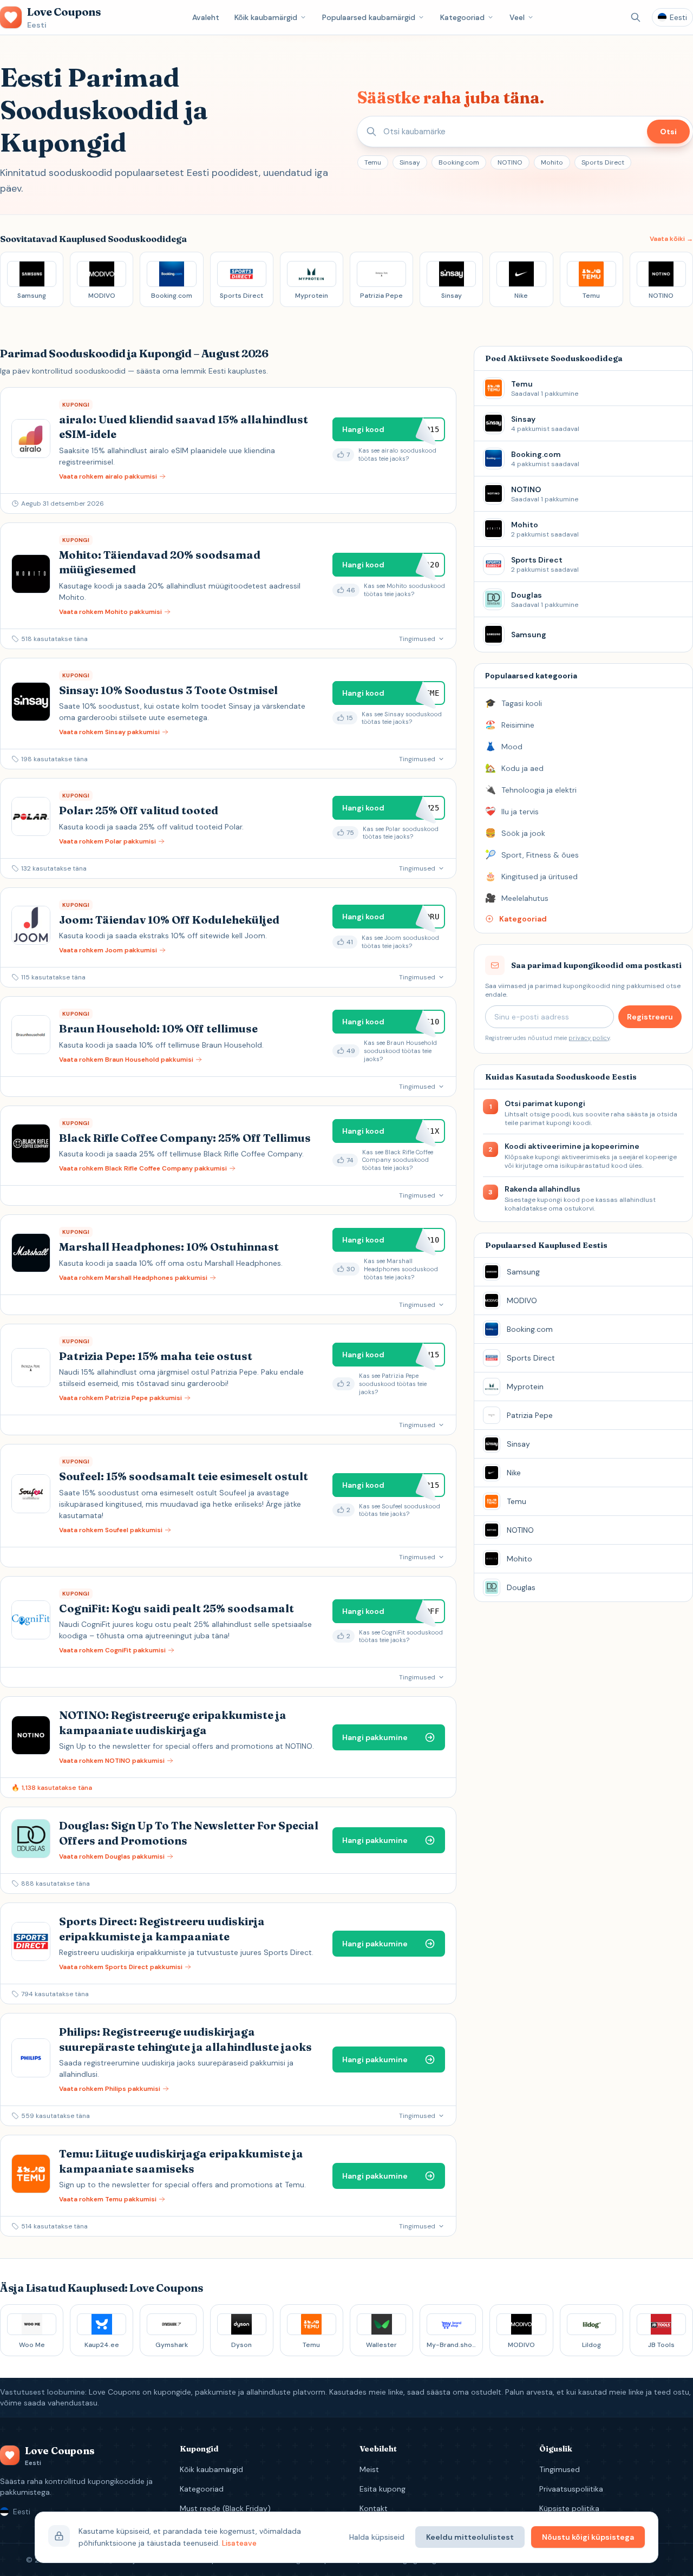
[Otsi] (636, 17)
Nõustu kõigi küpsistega (588, 2537)
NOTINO (510, 162)
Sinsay (410, 162)
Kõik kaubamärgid (266, 17)
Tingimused (560, 2469)
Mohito (552, 162)
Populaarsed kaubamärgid (369, 17)
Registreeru (650, 1017)
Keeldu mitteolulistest (470, 2537)
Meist (369, 2469)
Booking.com (459, 162)
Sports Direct (603, 162)
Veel (517, 17)
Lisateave (239, 2543)
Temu (373, 162)
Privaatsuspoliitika (571, 2489)
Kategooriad (462, 17)
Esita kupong (383, 2489)
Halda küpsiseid (377, 2537)
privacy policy (589, 1038)
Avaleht (206, 17)
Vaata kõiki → (671, 239)
